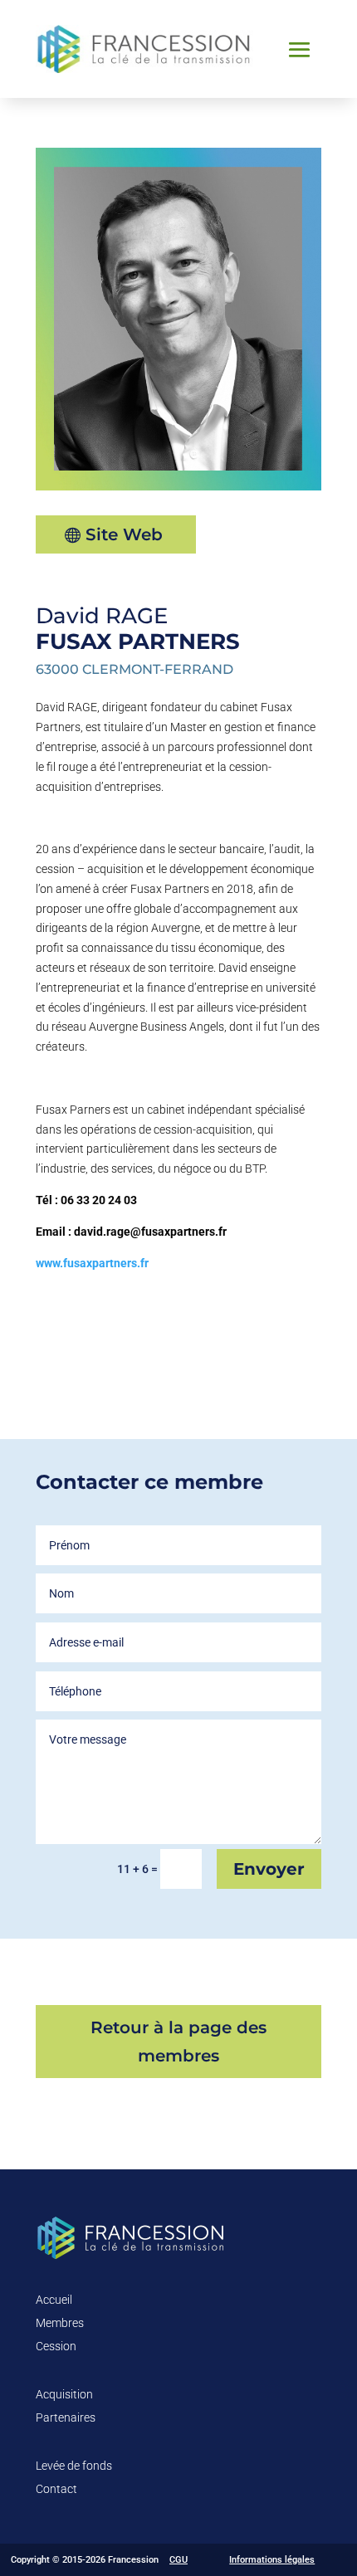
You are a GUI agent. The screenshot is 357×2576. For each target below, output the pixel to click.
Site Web (124, 534)
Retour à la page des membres (178, 2042)
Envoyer (269, 1869)
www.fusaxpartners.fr (92, 1263)
